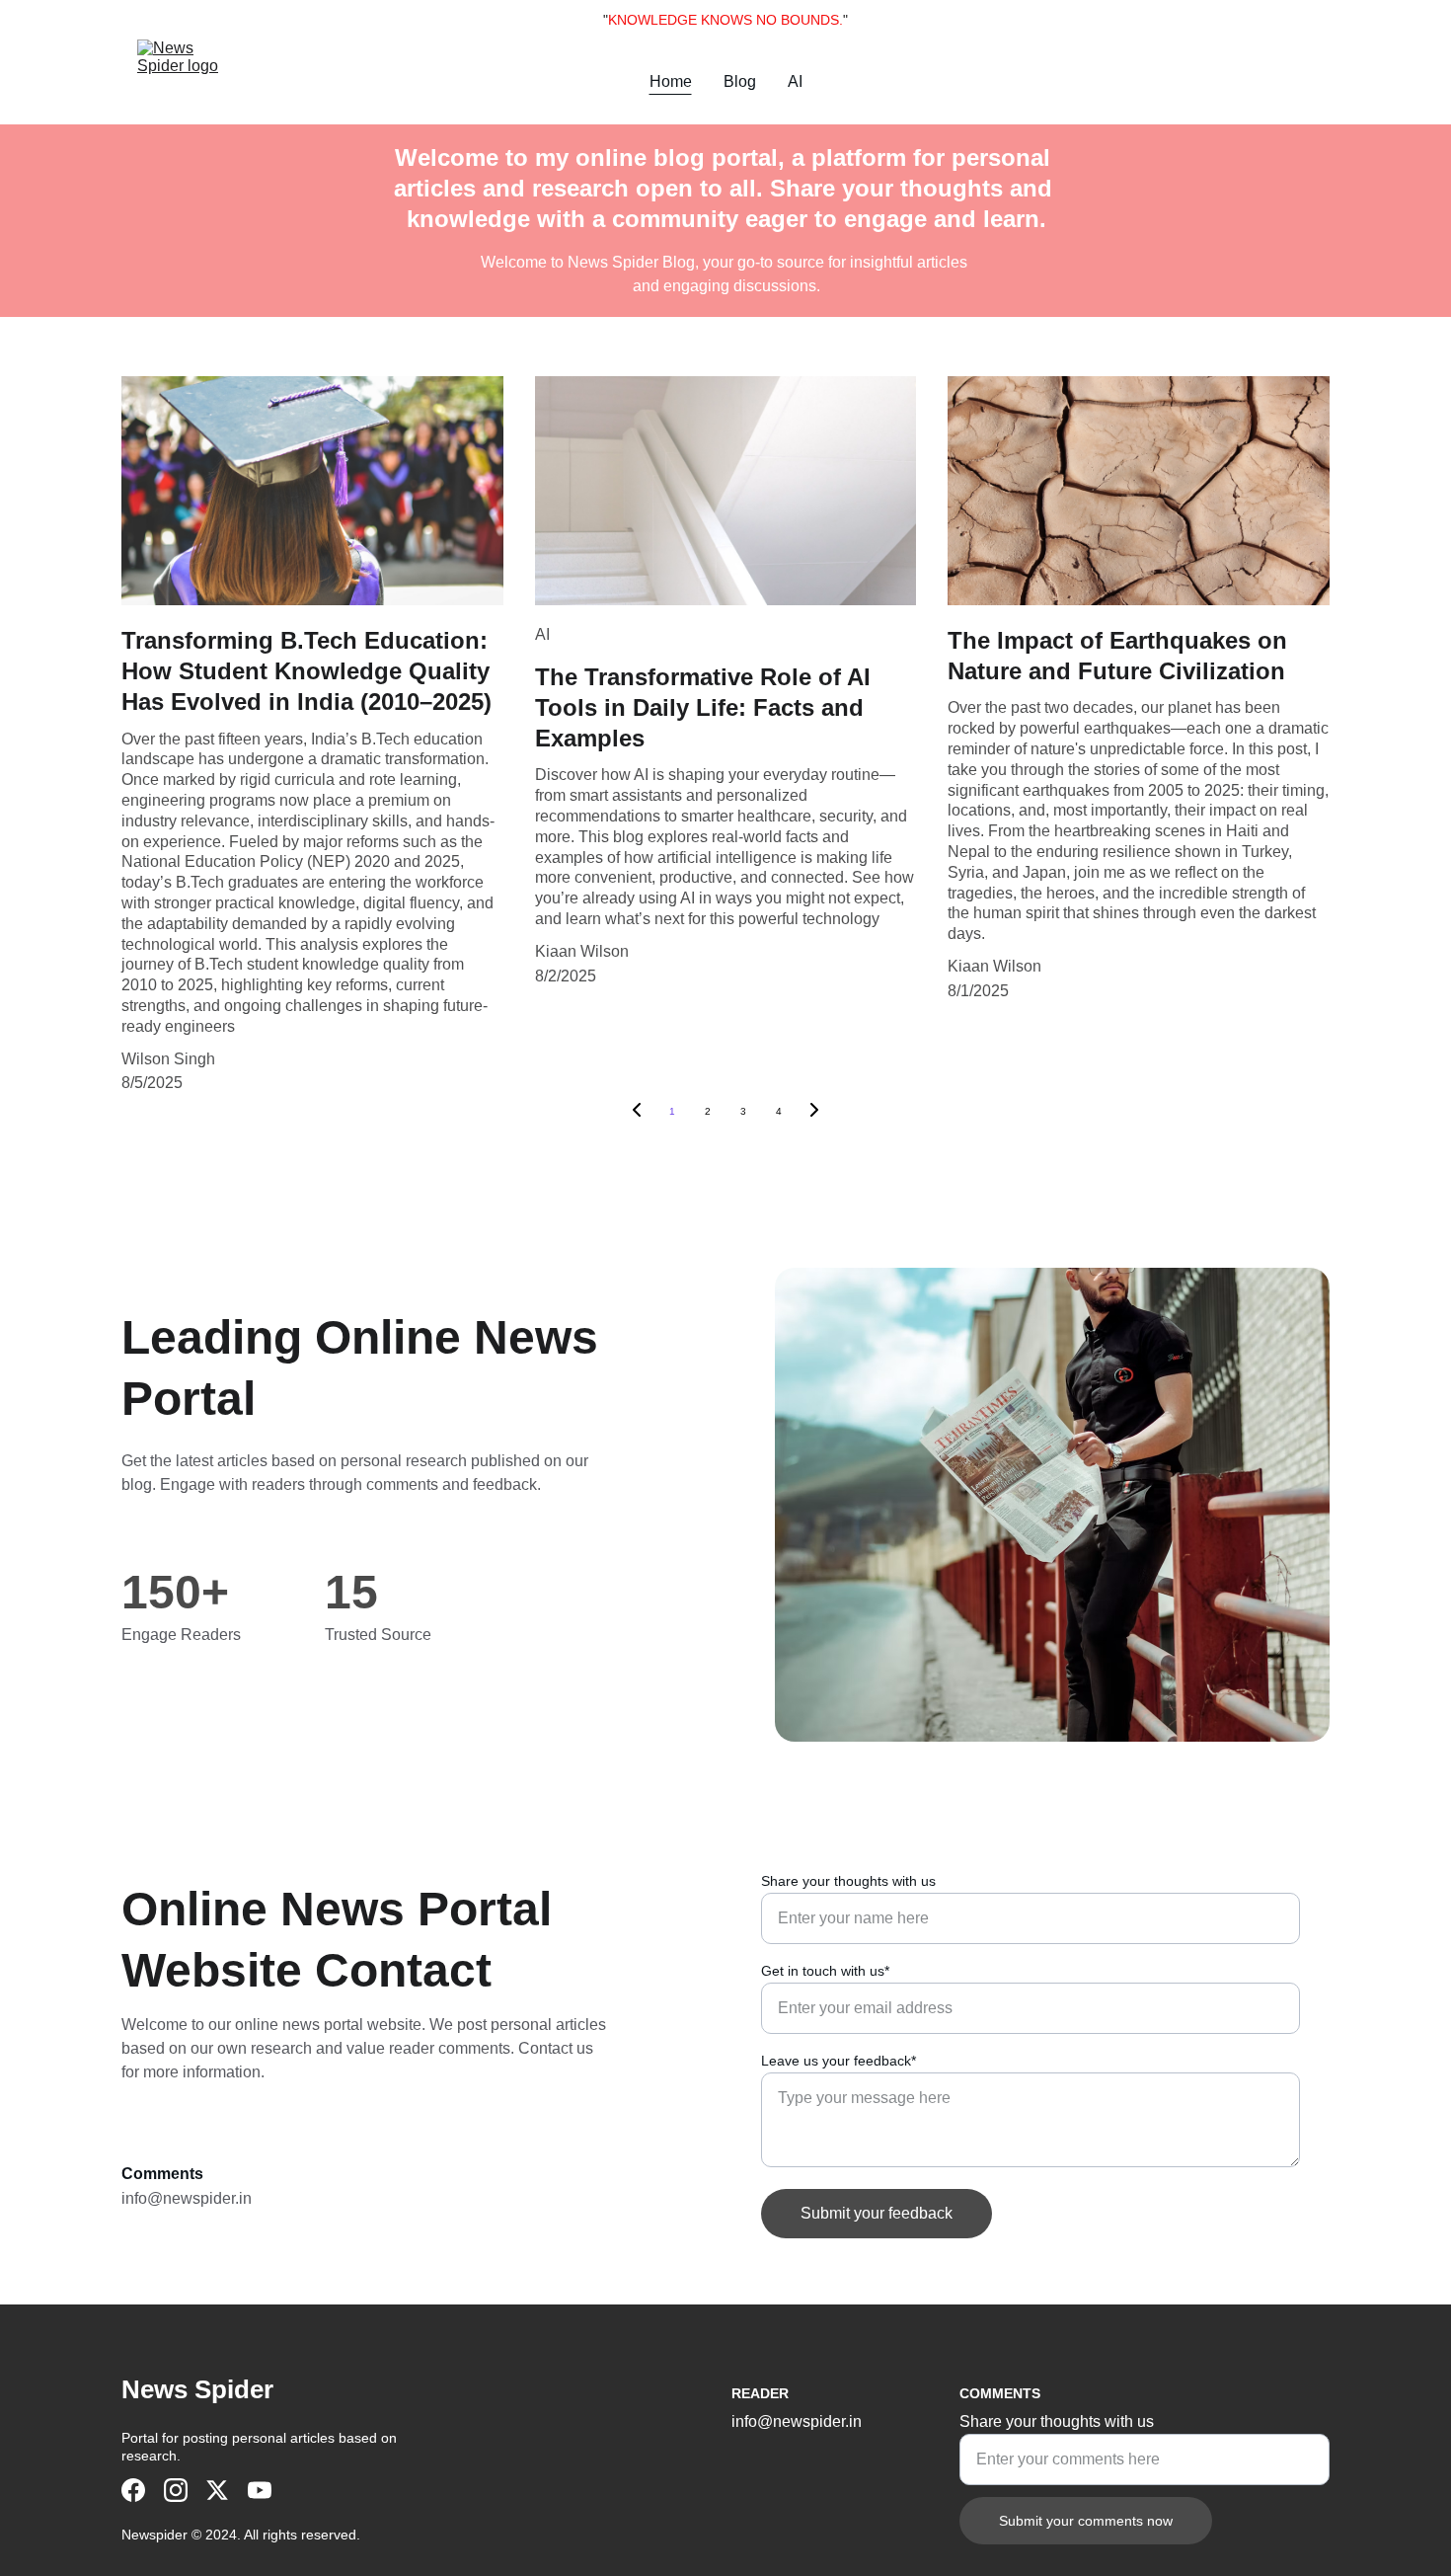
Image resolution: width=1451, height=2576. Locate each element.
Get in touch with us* (825, 1971)
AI (795, 81)
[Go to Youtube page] (260, 2490)
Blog (740, 81)
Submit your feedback (877, 2213)
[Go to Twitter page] (217, 2490)
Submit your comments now (1086, 2521)
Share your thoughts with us (848, 1881)
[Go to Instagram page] (176, 2490)
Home (671, 81)
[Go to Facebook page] (133, 2490)
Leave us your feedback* (839, 2061)
